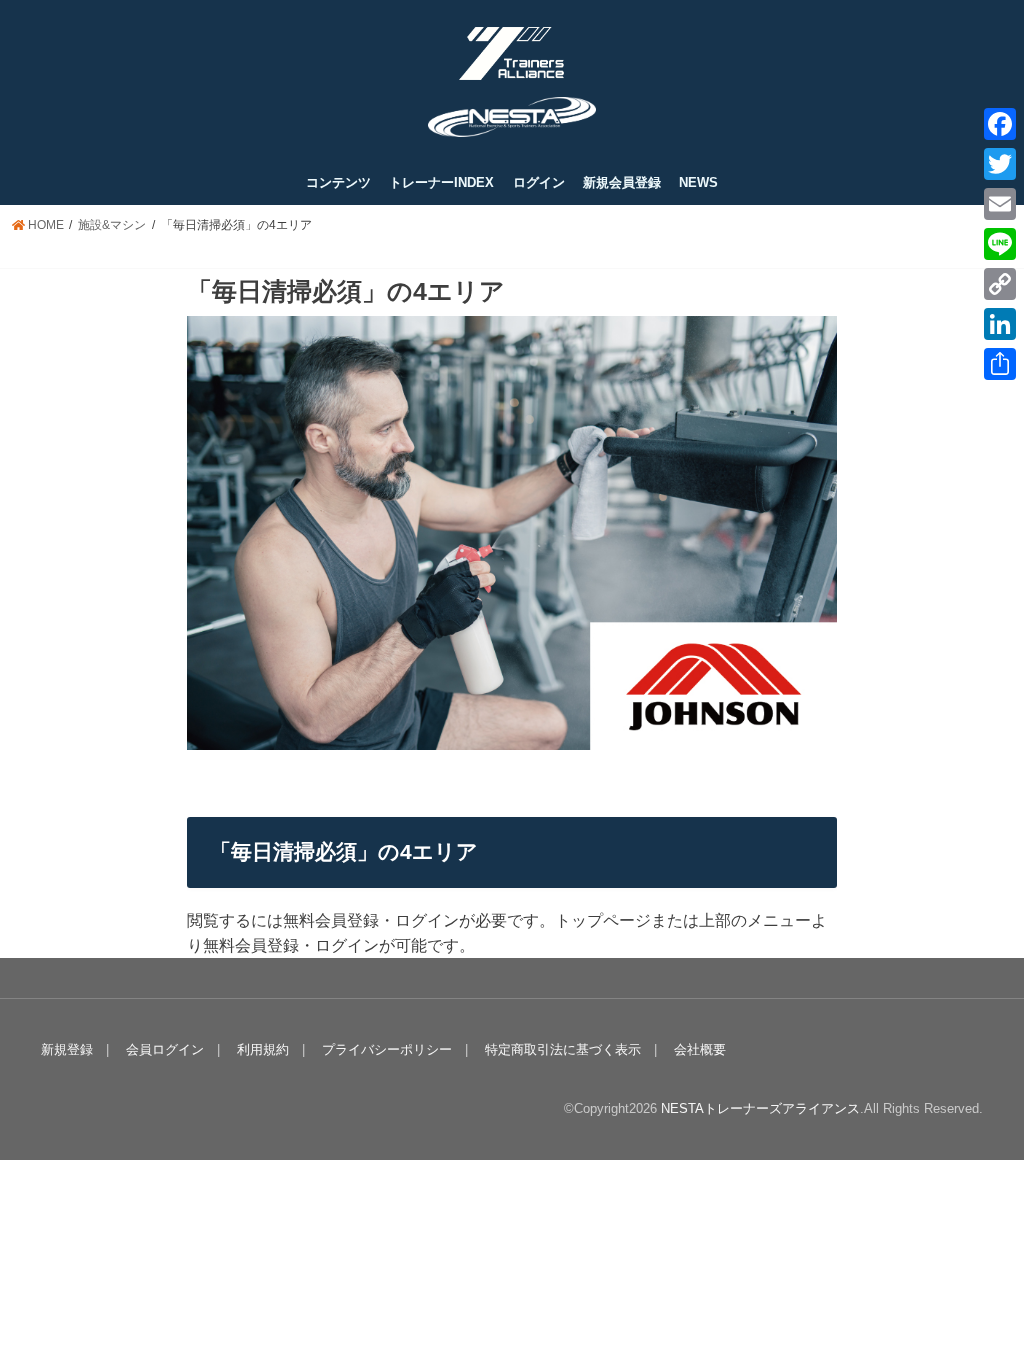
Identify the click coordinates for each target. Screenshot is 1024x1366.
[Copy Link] (1000, 284)
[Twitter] (1000, 164)
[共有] (1000, 364)
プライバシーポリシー (387, 1049)
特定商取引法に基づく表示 (563, 1049)
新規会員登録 (622, 182)
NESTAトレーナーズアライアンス (760, 1108)
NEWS (698, 182)
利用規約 (263, 1049)
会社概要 (700, 1049)
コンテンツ (338, 182)
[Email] (1000, 204)
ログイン (539, 182)
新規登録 (67, 1049)
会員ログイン (165, 1049)
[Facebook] (1000, 124)
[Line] (1000, 244)
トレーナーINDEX (441, 182)
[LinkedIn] (1000, 324)
